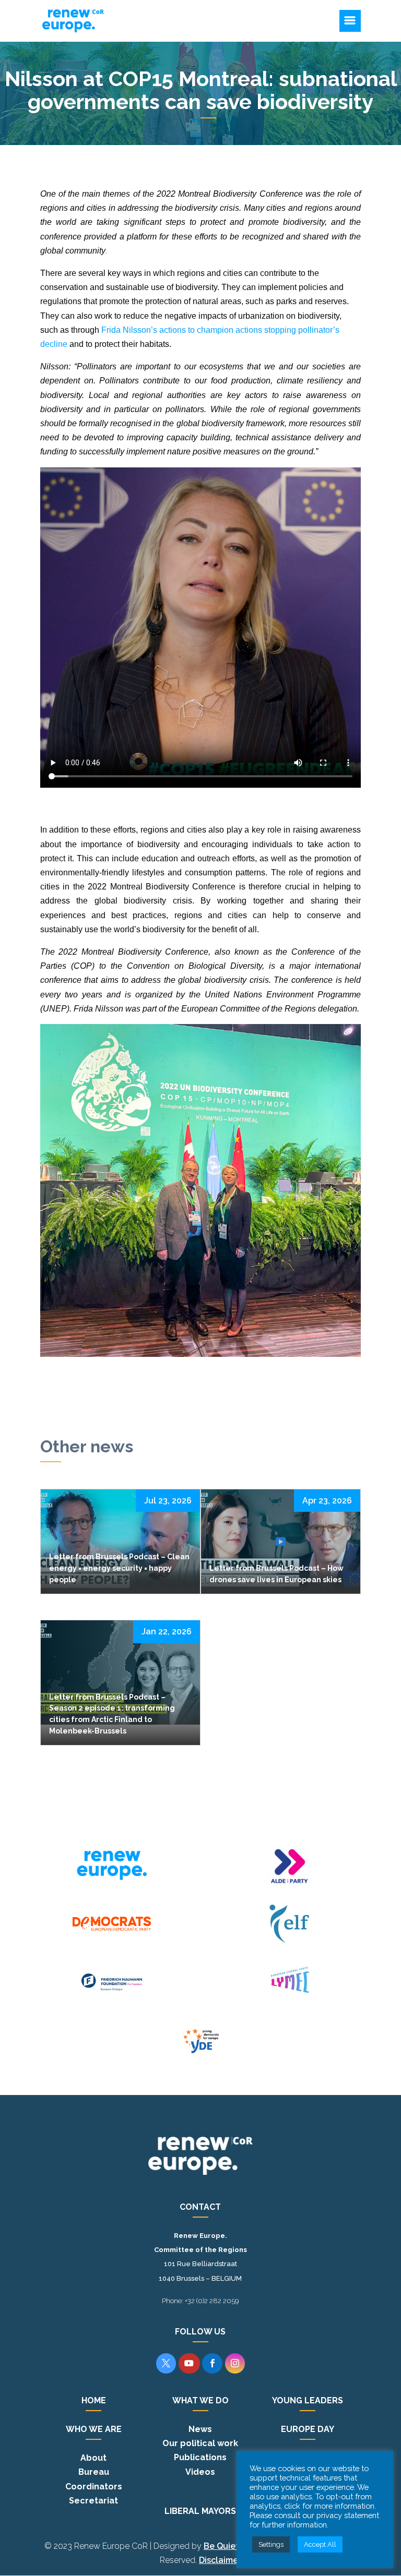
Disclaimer (220, 2560)
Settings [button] (271, 2544)
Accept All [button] (320, 2544)
